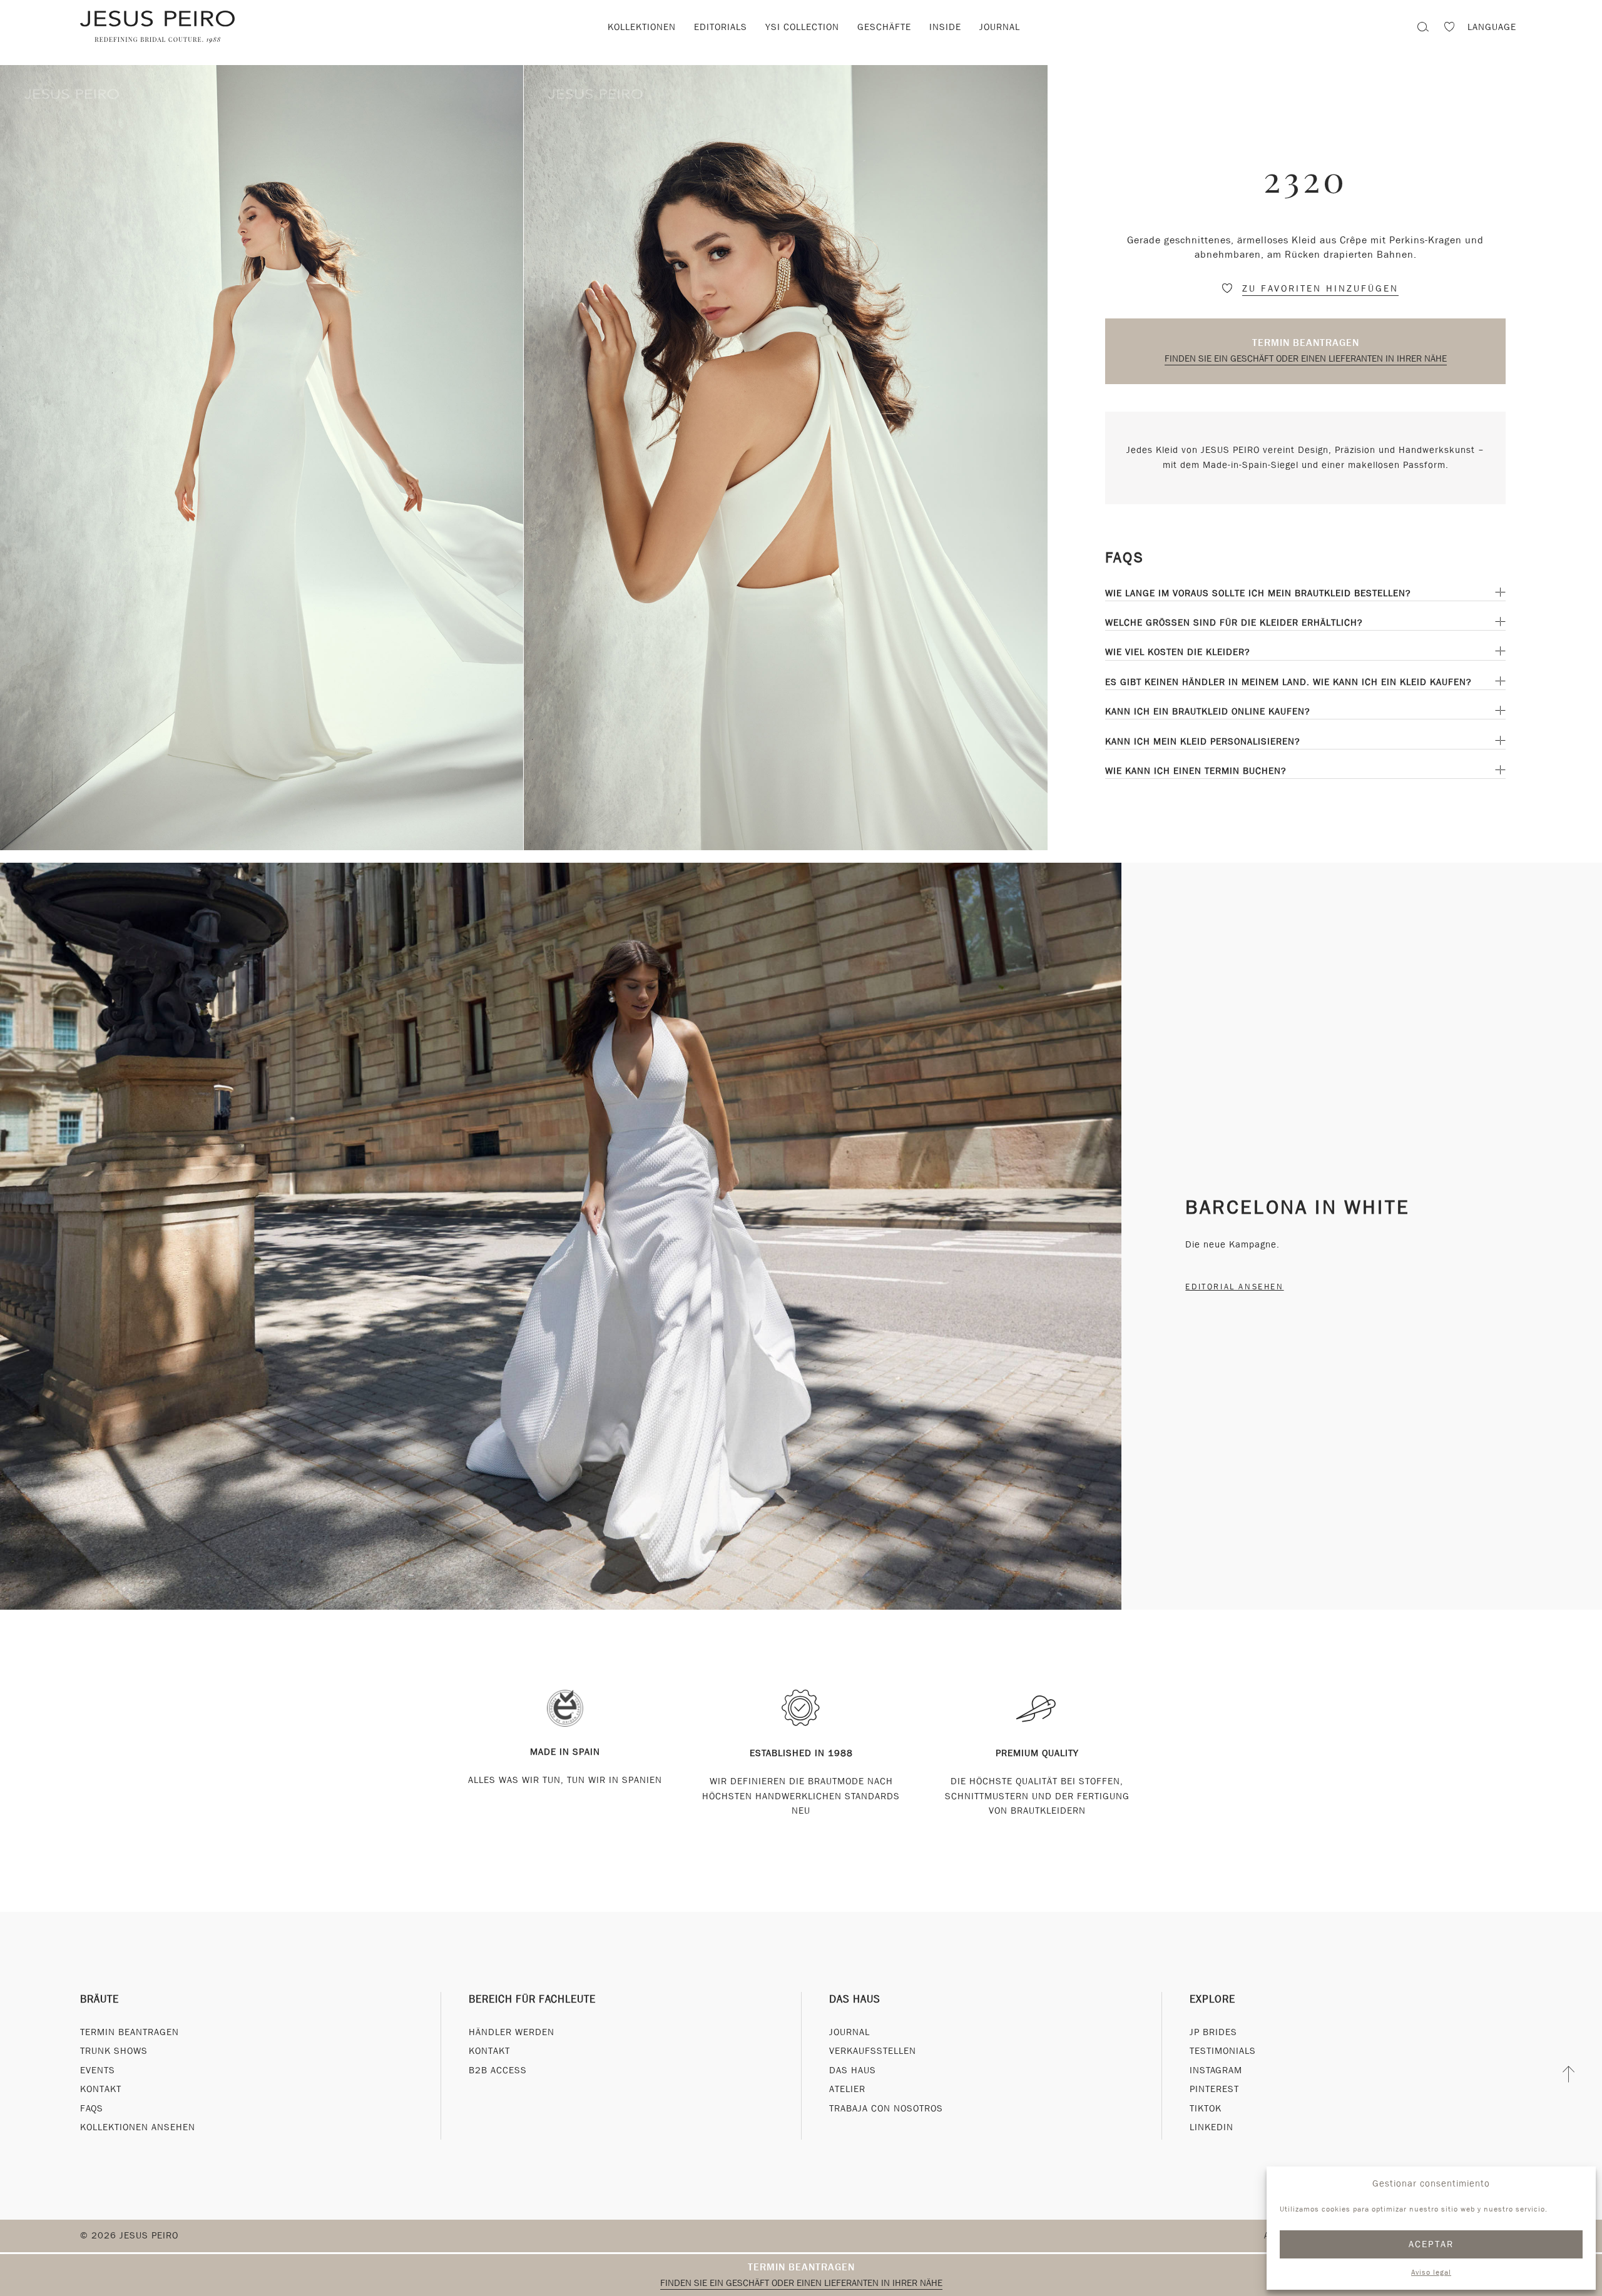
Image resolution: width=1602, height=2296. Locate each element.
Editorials (721, 27)
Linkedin (1212, 2127)
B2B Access (498, 2070)
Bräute (99, 1999)
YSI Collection (802, 27)
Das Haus (855, 1999)
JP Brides (1213, 2032)
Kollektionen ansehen (138, 2127)
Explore (1212, 1999)
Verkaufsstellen (873, 2051)
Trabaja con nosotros (886, 2108)
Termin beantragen (1306, 343)
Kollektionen (642, 27)
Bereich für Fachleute (532, 1999)
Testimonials (1223, 2051)
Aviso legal (1431, 2272)
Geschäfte (884, 27)
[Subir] (1569, 2075)
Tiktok (1206, 2108)
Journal (1000, 27)
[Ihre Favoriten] (1449, 28)
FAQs (92, 2108)
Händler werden (512, 2032)
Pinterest (1214, 2089)
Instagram (1216, 2070)
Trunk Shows (114, 2051)
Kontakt (101, 2089)
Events (98, 2070)
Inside (945, 27)
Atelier (847, 2089)
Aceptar (1431, 2244)
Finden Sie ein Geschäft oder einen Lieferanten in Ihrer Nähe (1306, 358)
